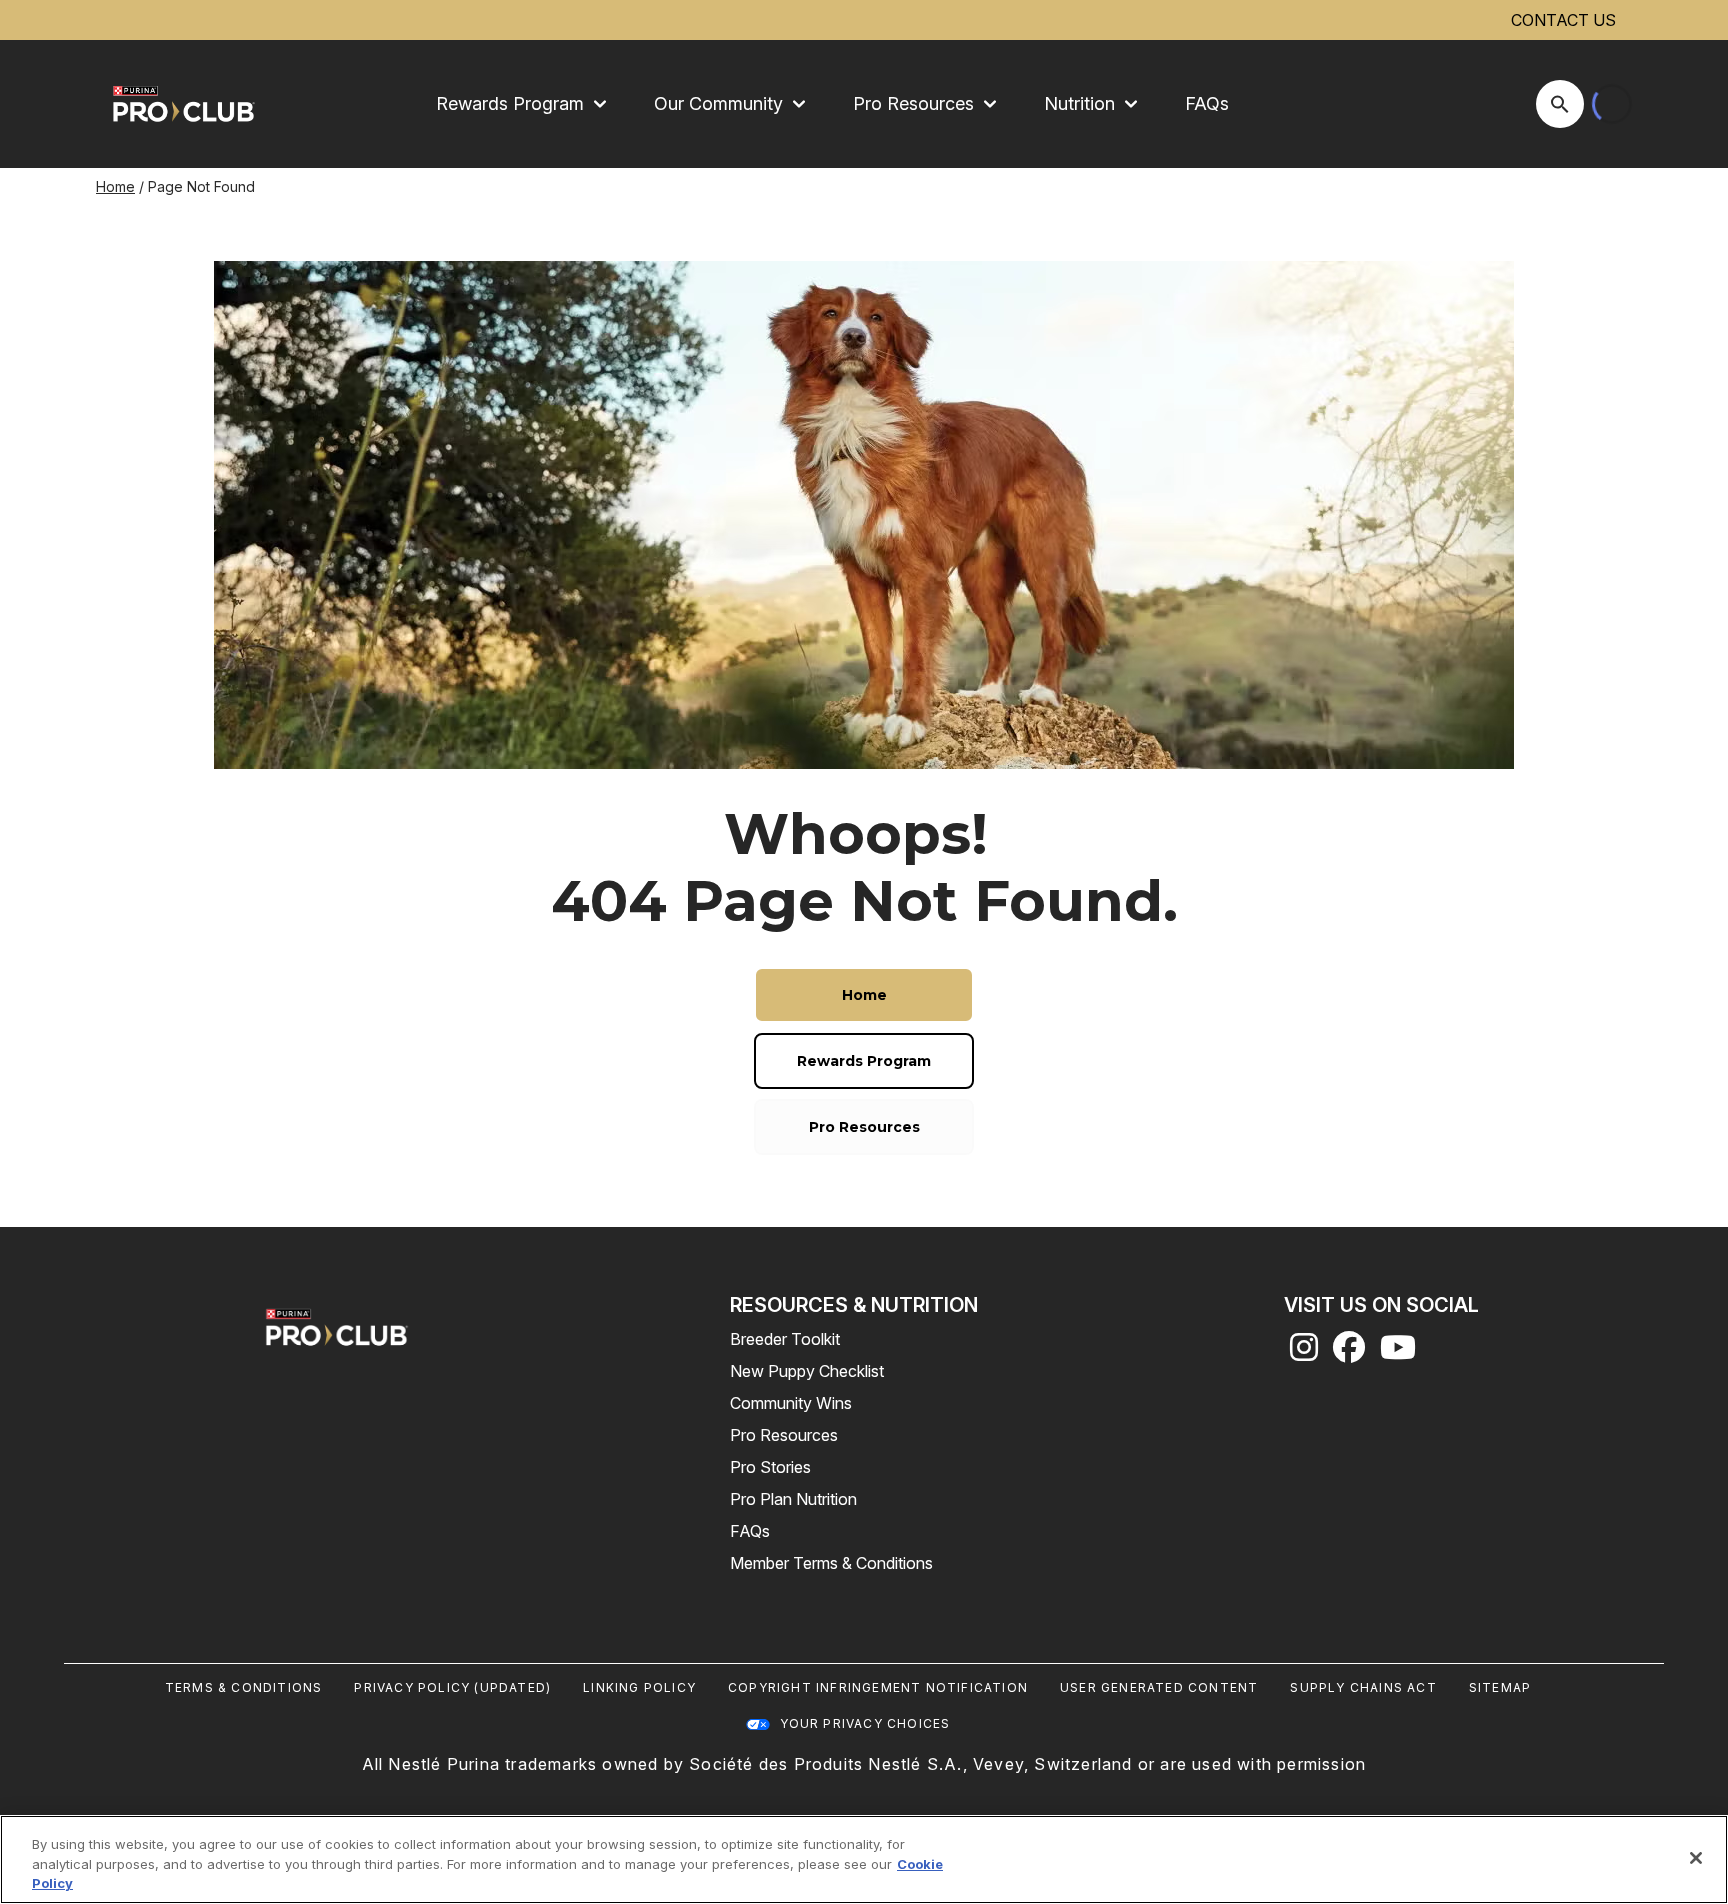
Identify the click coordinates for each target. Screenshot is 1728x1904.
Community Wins (791, 1403)
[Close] (1696, 1858)
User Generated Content (1159, 1687)
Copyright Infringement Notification (878, 1687)
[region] (864, 1859)
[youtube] (1398, 1353)
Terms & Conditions (244, 1687)
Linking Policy (639, 1687)
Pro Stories (770, 1467)
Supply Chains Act (1363, 1687)
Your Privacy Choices (865, 1723)
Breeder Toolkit (785, 1339)
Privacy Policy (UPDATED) (452, 1687)
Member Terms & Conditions (831, 1563)
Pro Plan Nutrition (793, 1499)
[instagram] (1304, 1353)
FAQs (1207, 103)
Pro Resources (784, 1435)
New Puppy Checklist (807, 1371)
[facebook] (1349, 1353)
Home (115, 186)
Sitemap (1500, 1687)
